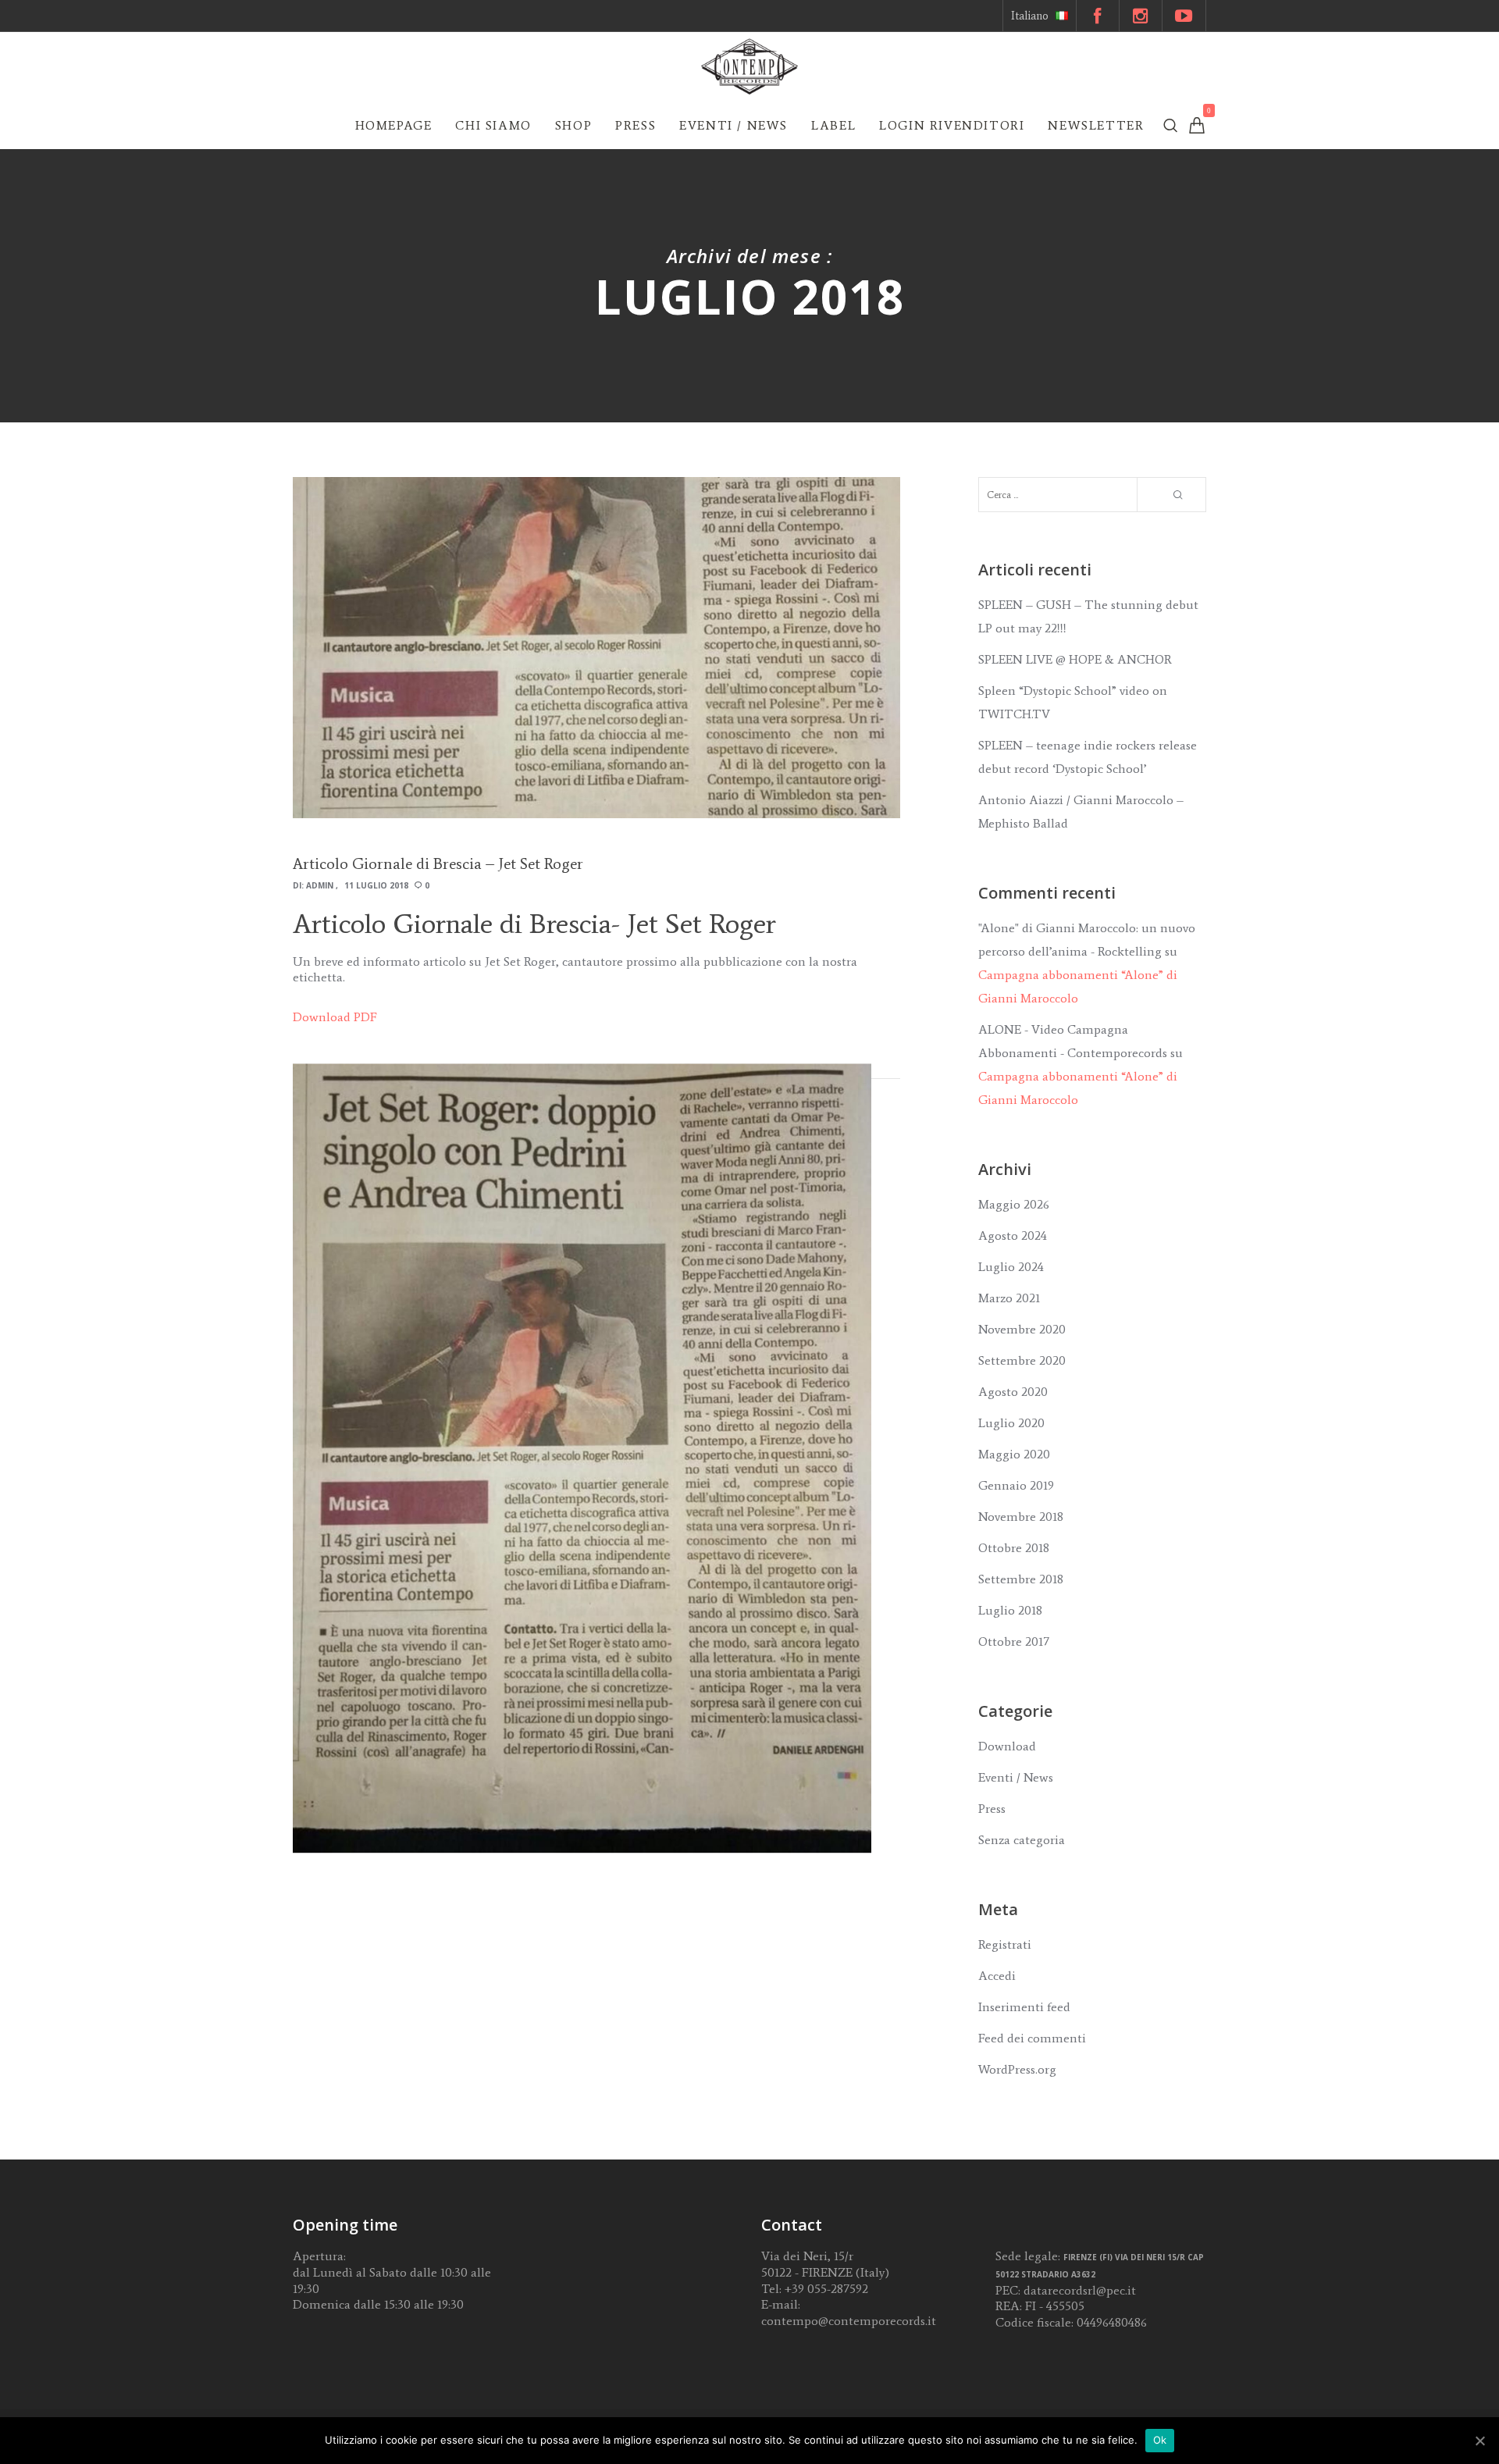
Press (992, 1809)
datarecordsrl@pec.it (1080, 2290)
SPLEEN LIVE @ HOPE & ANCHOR (1075, 659)
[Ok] (1479, 2441)
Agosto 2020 (1013, 1392)
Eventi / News (1016, 1777)
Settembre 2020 (1022, 1360)
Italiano (1030, 16)
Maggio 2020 (1014, 1454)
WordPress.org (1017, 2069)
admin (320, 885)
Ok (1160, 2440)
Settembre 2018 (1021, 1579)
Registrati (1005, 1944)
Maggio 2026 (1014, 1204)
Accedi (997, 1976)
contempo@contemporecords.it (849, 2321)
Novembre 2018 (1021, 1517)
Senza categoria (1022, 1840)
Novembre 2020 (1022, 1329)
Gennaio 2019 (1016, 1485)
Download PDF (335, 1017)
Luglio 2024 (1011, 1267)
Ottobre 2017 (1014, 1641)
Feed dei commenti (1032, 2038)
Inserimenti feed (1024, 2007)
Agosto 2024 (1013, 1236)
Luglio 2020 (1011, 1423)
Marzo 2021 (1009, 1298)
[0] (1197, 125)
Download (1007, 1746)
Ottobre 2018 (1014, 1548)
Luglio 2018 (1010, 1610)
